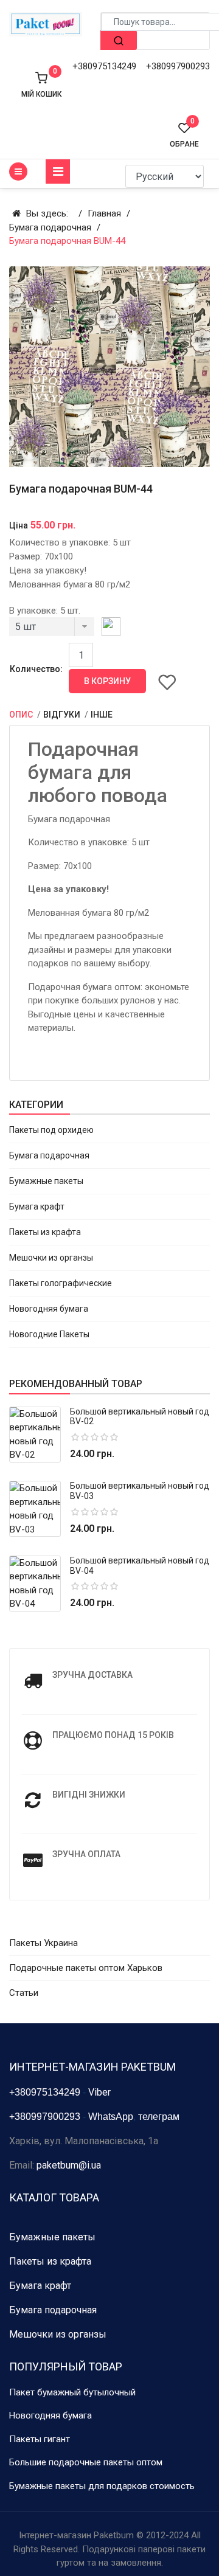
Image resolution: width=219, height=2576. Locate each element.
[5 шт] (52, 630)
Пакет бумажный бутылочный (72, 2392)
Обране (184, 135)
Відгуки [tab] (63, 715)
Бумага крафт (37, 1207)
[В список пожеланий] (167, 682)
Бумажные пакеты (46, 1181)
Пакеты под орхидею (51, 1130)
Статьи (24, 1993)
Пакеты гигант (40, 2439)
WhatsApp (111, 2117)
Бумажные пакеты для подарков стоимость (102, 2486)
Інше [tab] (102, 715)
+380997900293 (178, 66)
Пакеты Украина (43, 1943)
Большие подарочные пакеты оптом (86, 2462)
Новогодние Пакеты (49, 1334)
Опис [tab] (22, 715)
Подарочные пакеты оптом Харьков (86, 1968)
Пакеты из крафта (45, 1232)
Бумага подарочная (49, 1155)
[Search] (119, 40)
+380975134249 (104, 66)
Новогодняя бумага (49, 1309)
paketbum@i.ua (69, 2165)
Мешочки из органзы (51, 1258)
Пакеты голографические (61, 1283)
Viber (99, 2092)
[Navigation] (58, 171)
